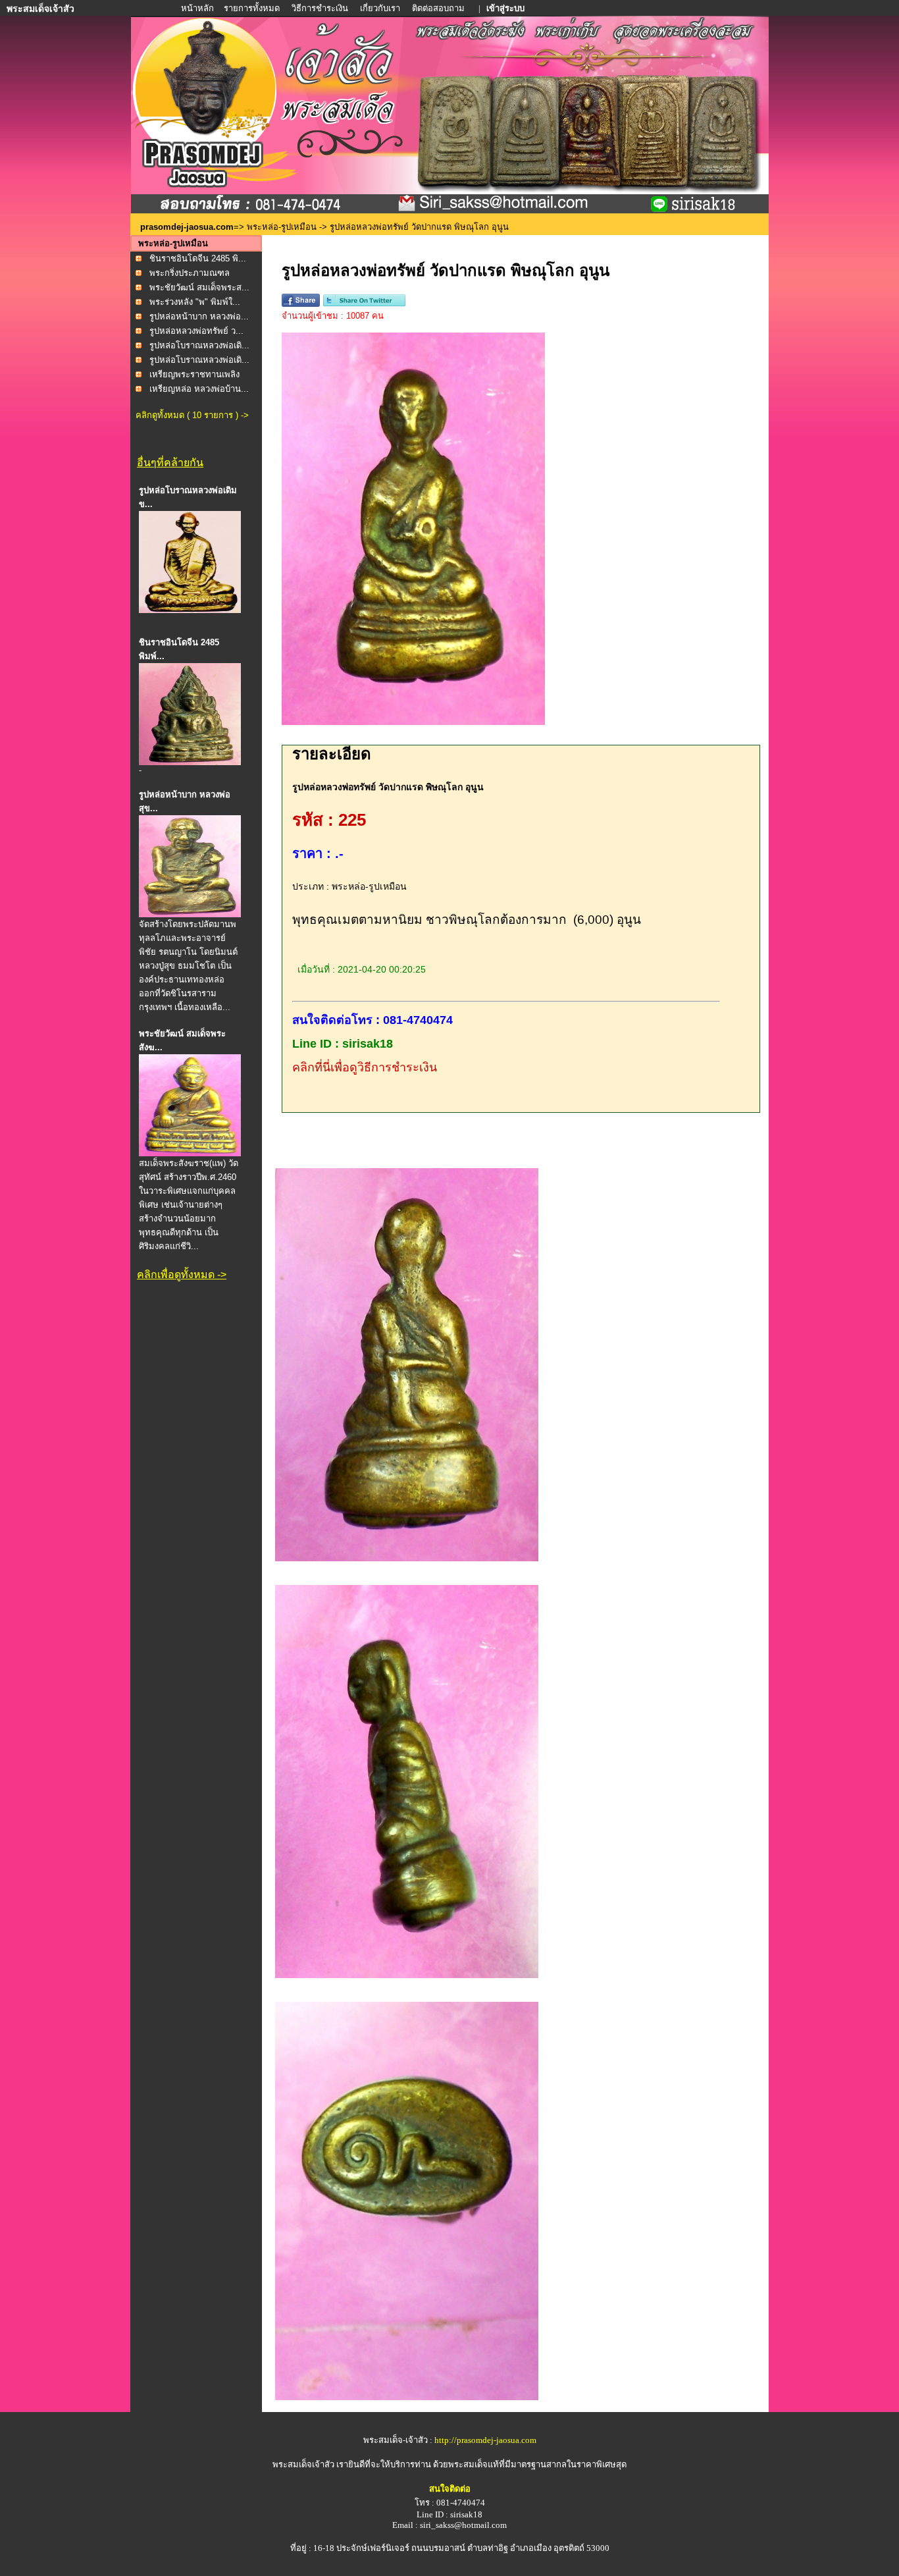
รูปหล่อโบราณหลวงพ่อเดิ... (199, 345)
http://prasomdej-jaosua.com (485, 2440)
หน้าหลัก (198, 8)
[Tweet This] (364, 304)
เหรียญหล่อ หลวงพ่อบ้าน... (199, 389)
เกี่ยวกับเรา (380, 8)
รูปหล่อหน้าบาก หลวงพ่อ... (199, 316)
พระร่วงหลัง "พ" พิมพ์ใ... (195, 302)
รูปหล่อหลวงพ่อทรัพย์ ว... (196, 331)
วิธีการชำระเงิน (321, 8)
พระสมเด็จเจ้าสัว (303, 2464)
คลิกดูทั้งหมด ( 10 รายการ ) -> (192, 415)
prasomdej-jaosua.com (187, 227)
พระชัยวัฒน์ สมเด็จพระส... (199, 287)
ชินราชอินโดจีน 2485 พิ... (198, 258)
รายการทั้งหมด (252, 8)
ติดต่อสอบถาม (439, 8)
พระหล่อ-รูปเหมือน (282, 227)
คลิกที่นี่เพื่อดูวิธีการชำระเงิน (365, 1067)
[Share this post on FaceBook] (301, 304)
